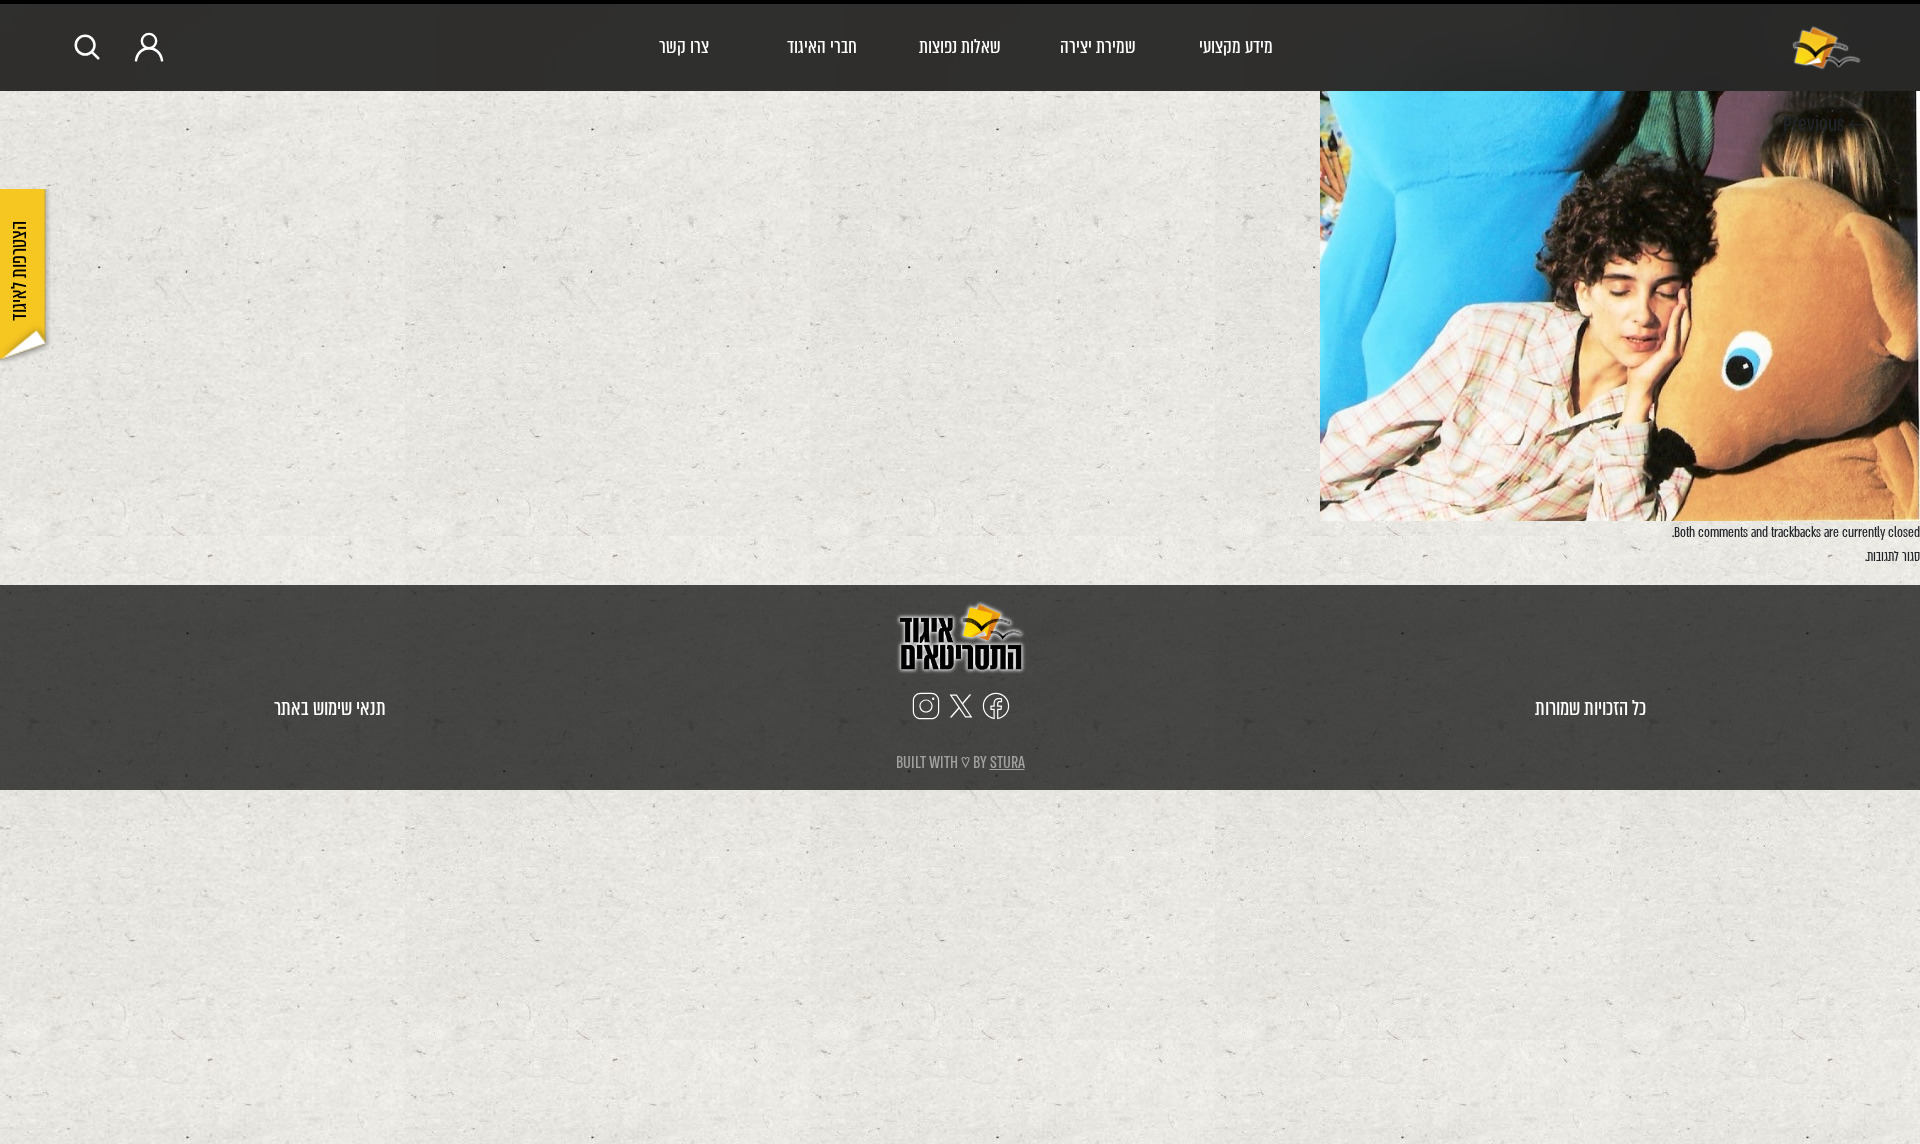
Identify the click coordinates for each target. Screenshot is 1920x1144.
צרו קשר (684, 46)
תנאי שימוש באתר (330, 708)
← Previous (1823, 124)
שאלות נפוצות (960, 46)
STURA (1007, 762)
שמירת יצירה (1098, 46)
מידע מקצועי (1236, 46)
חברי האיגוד (822, 46)
